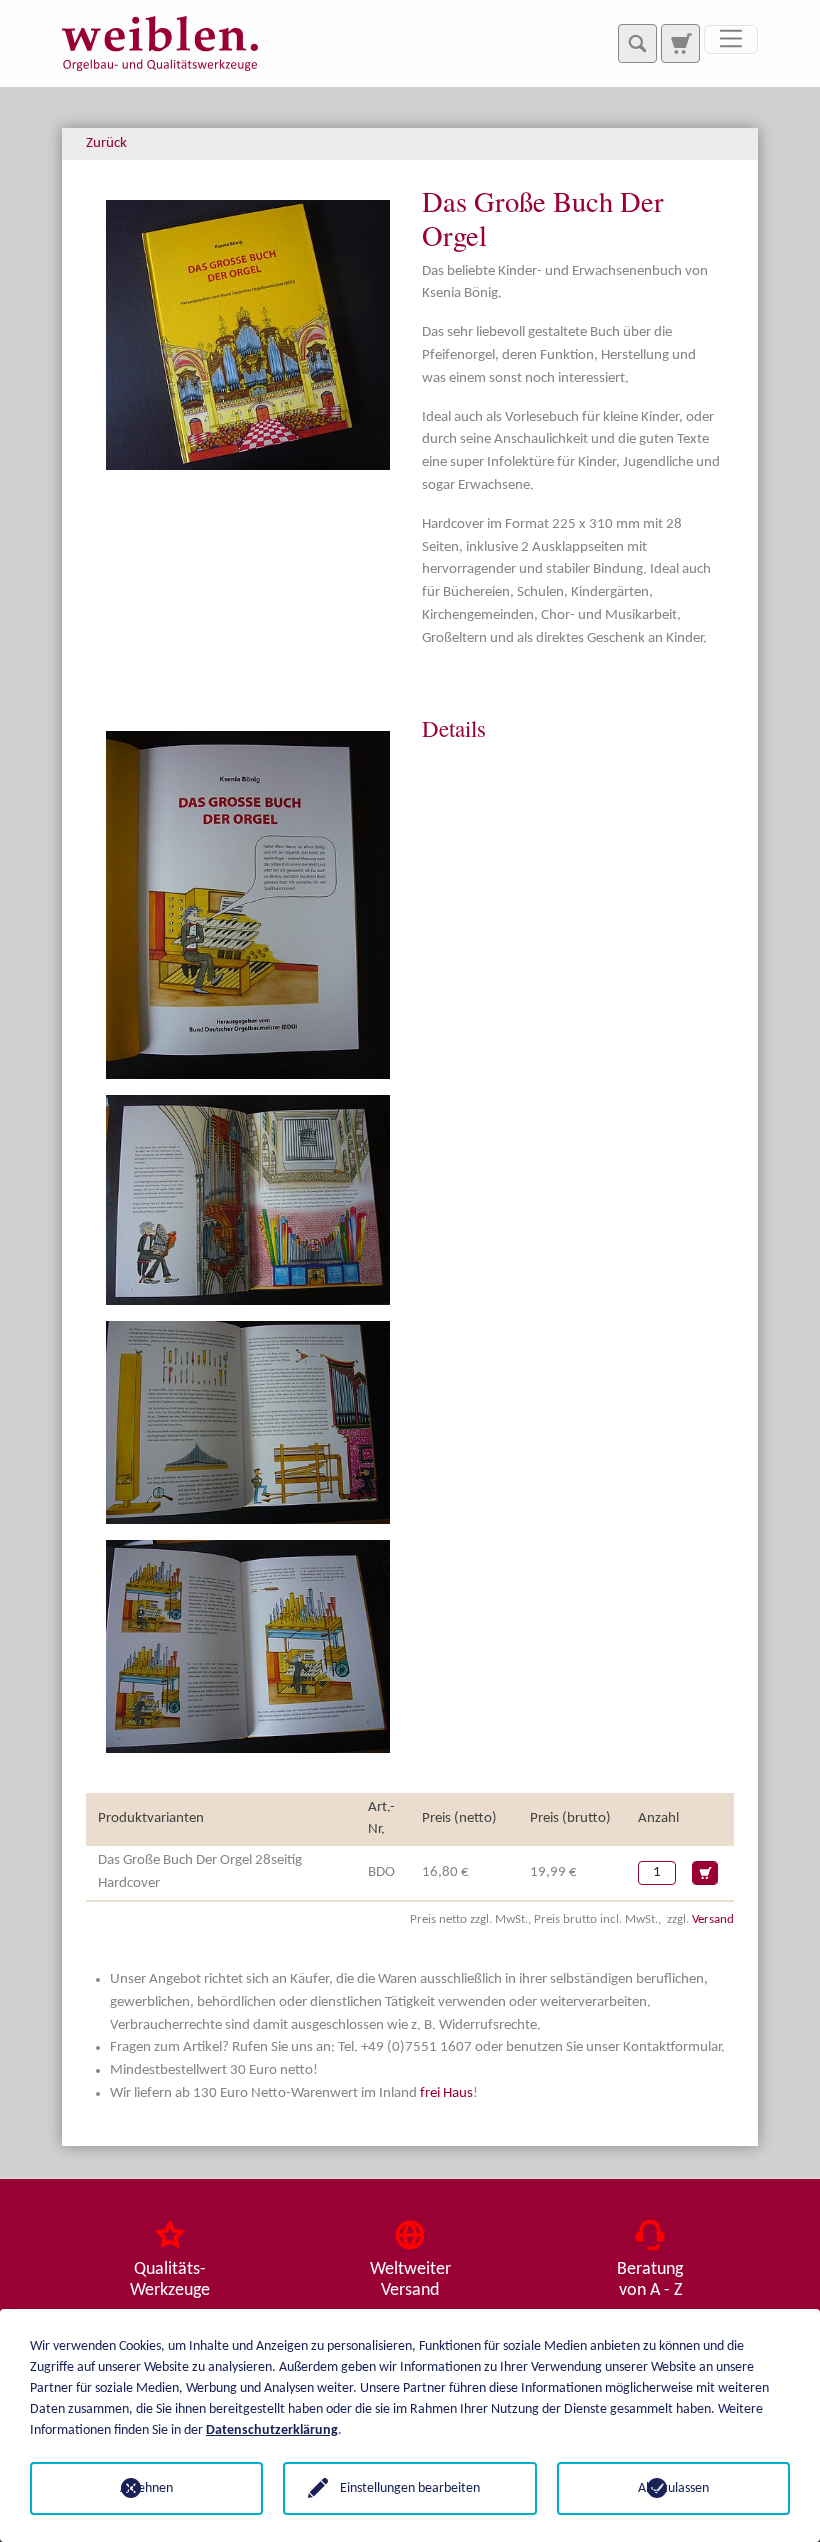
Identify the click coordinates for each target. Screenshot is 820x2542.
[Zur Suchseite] (680, 43)
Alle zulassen (673, 2488)
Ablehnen (146, 2488)
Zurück (106, 143)
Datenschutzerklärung (272, 2430)
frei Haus (446, 2093)
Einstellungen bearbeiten (410, 2488)
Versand (713, 1919)
